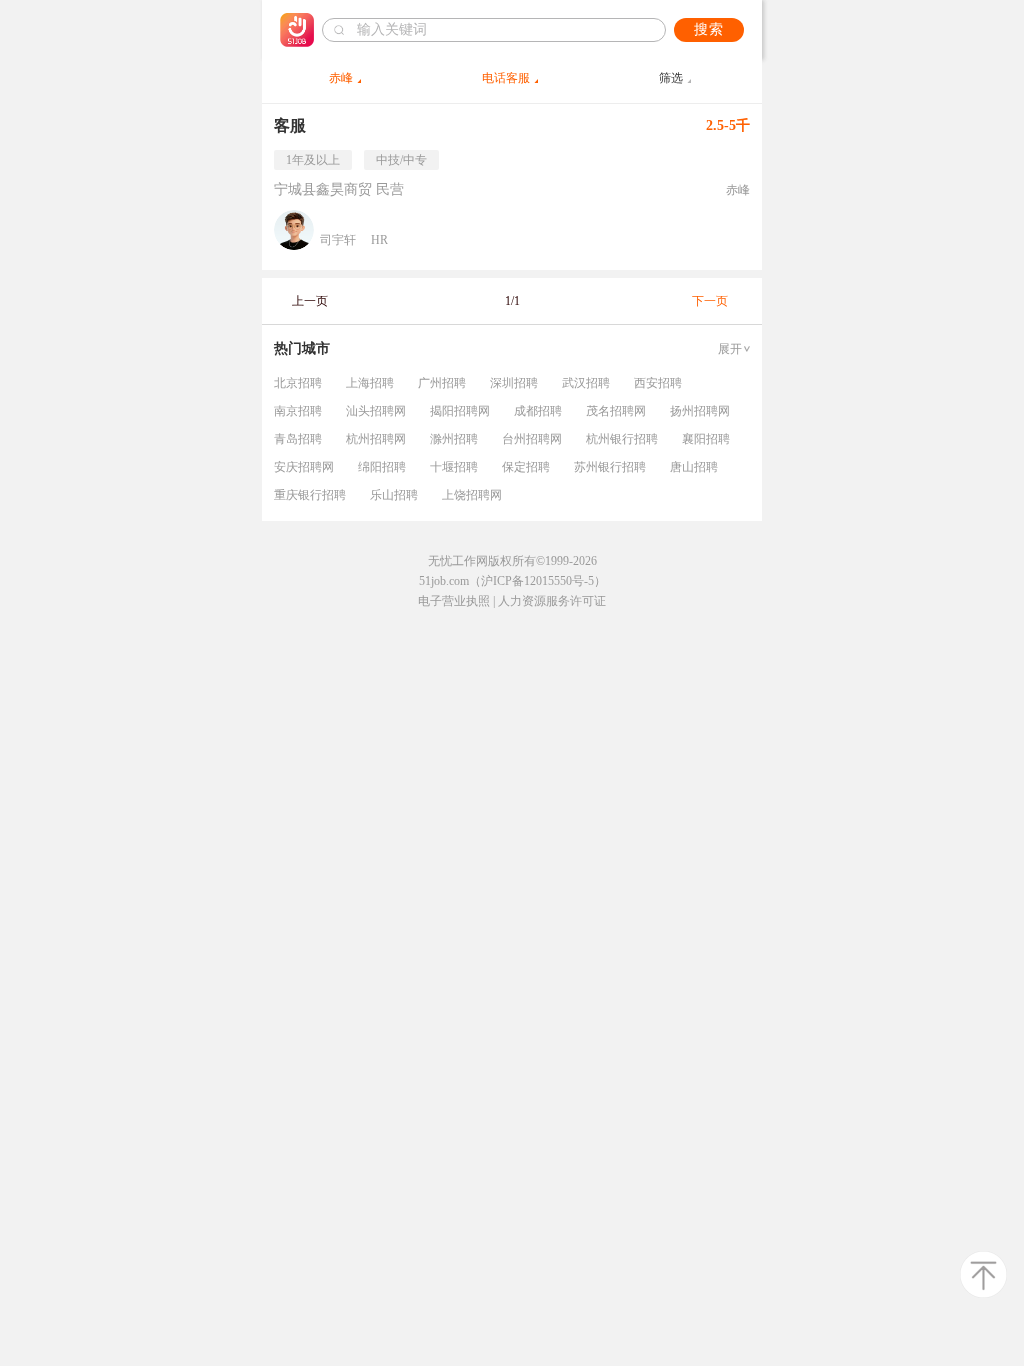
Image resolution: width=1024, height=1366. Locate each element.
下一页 (710, 301)
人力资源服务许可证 (552, 601)
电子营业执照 (454, 601)
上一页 (310, 301)
